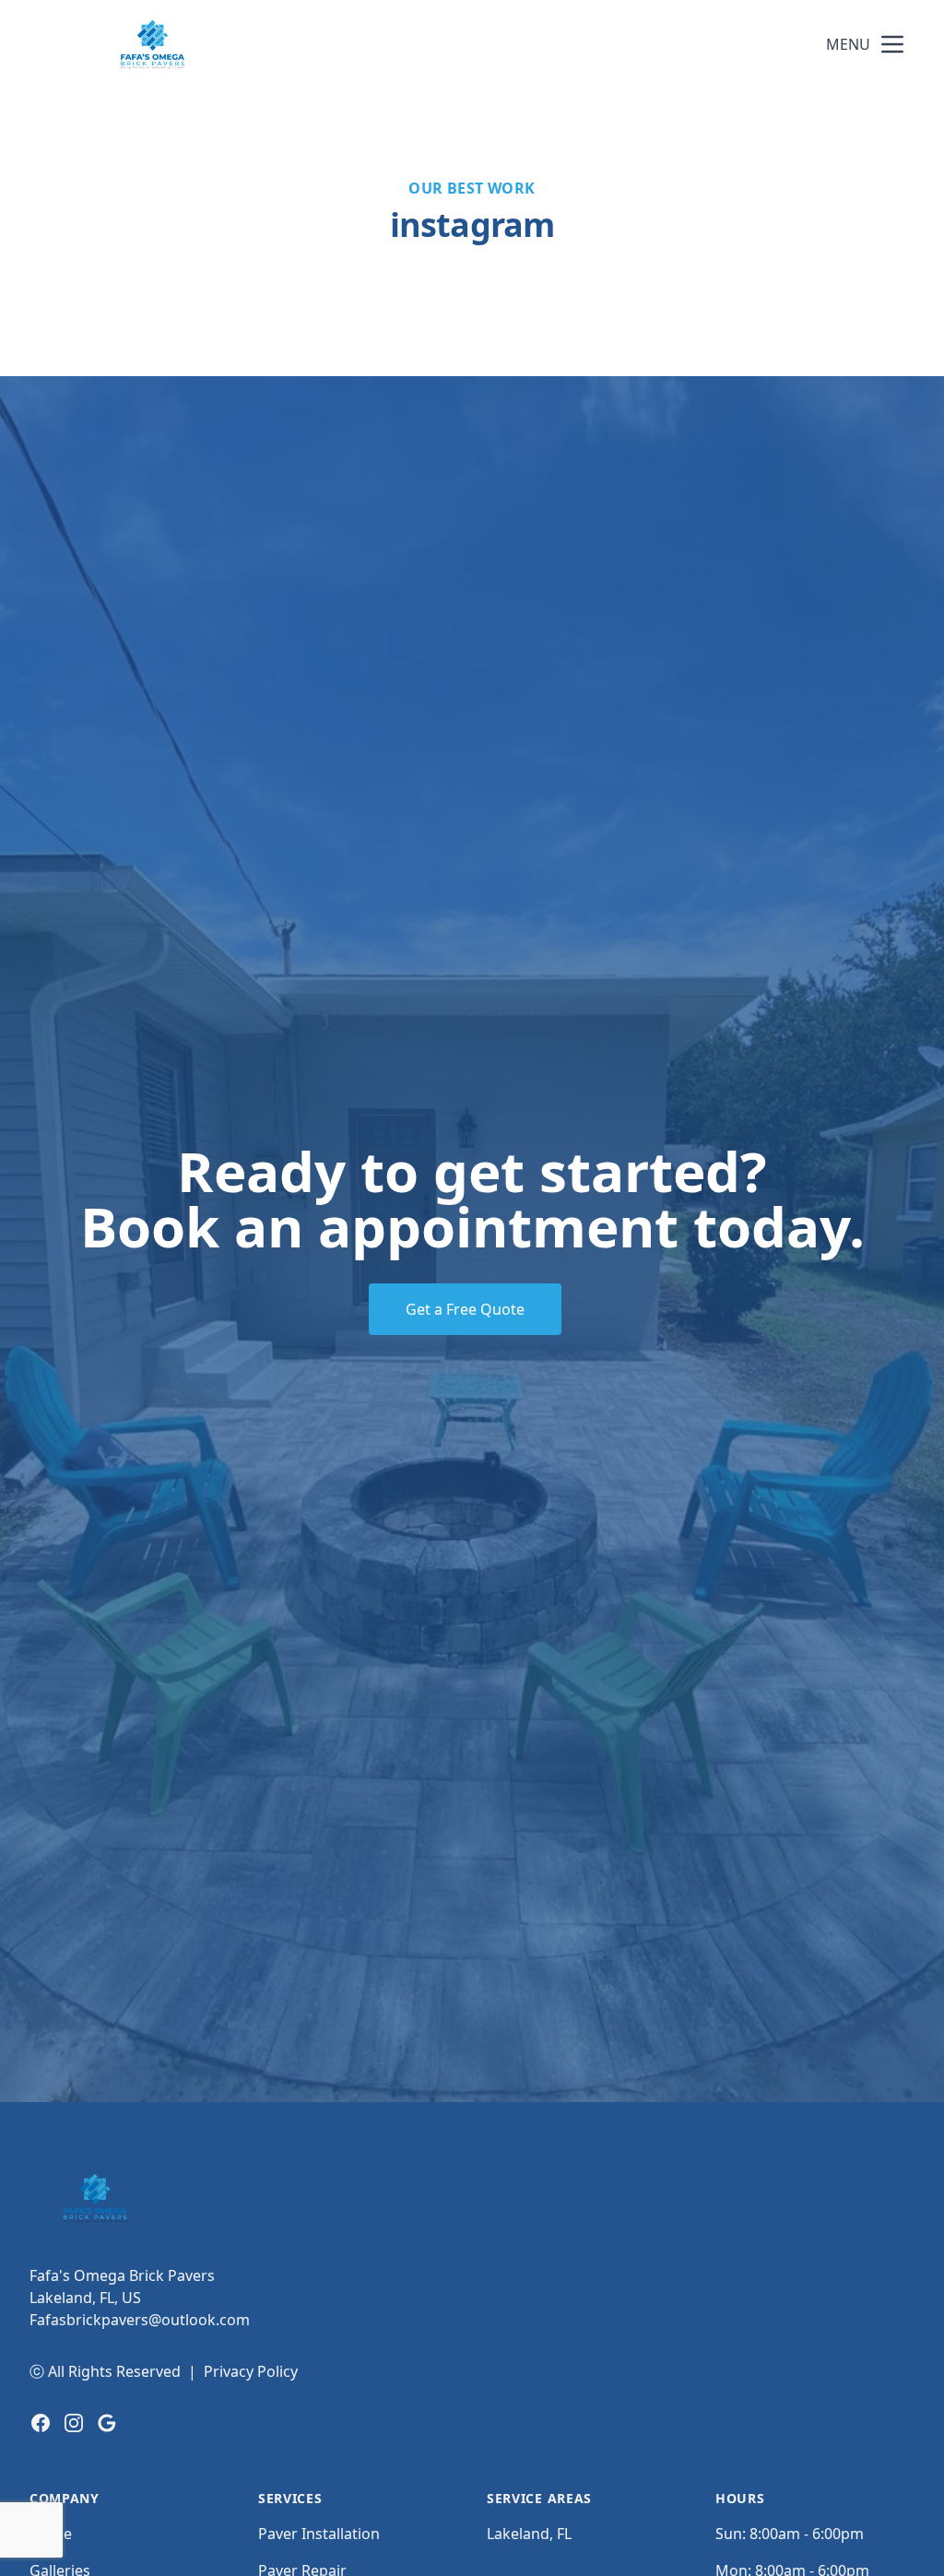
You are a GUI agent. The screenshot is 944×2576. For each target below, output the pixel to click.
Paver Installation (319, 2534)
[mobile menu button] (892, 44)
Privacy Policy (251, 2371)
